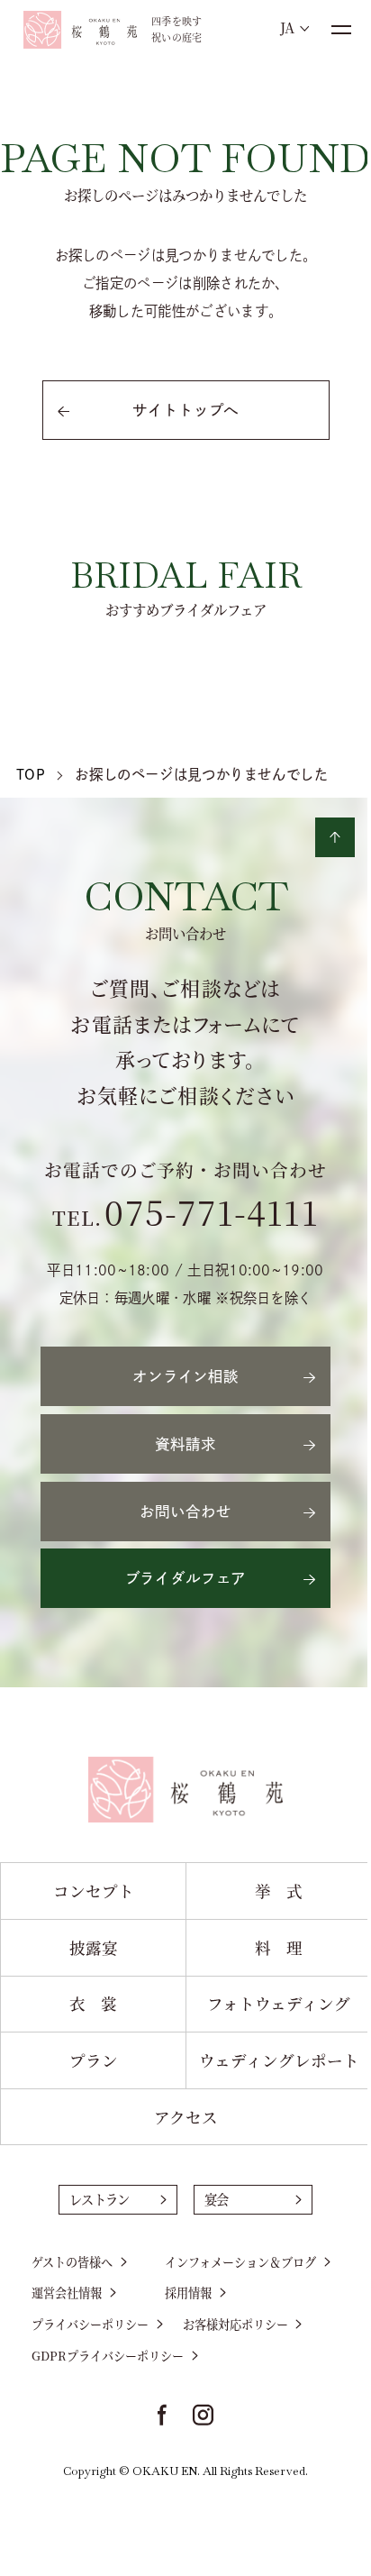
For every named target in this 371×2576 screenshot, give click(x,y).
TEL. (185, 1217)
